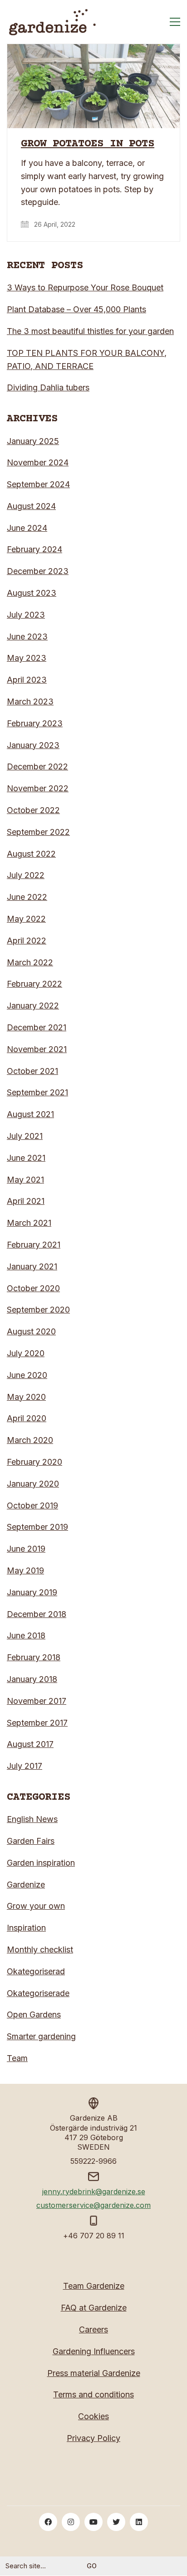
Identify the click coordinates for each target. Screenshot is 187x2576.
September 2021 (37, 1092)
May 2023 (27, 658)
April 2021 (26, 1201)
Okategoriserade (38, 1993)
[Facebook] (48, 2522)
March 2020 (30, 1440)
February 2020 (34, 1462)
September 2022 (38, 832)
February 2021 (34, 1245)
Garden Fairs (31, 1841)
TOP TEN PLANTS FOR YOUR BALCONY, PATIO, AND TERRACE (87, 359)
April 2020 (27, 1418)
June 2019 (26, 1549)
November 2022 (38, 788)
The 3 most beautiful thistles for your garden (90, 331)
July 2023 (26, 615)
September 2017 (37, 1723)
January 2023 (33, 745)
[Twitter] (116, 2522)
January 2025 (33, 441)
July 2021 (25, 1136)
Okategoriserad (36, 1971)
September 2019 (37, 1527)
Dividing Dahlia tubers (48, 387)
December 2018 (37, 1614)
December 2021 (37, 1027)
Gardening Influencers (94, 2351)
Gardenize (26, 1885)
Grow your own (36, 1906)
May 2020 (26, 1397)
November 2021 (37, 1049)
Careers (93, 2329)
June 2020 (27, 1375)
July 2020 (26, 1353)
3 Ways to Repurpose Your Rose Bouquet (85, 287)
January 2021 (32, 1266)
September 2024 (38, 484)
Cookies (93, 2416)
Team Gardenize (94, 2286)
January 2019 (32, 1592)
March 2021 (29, 1223)
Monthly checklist (40, 1949)
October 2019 (32, 1505)
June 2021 (26, 1158)
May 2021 (25, 1180)
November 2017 (37, 1701)
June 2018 (26, 1635)
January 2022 (33, 1006)
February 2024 (34, 549)
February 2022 (34, 984)
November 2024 (38, 462)
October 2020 (33, 1288)
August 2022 (31, 854)
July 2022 (26, 875)
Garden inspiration (41, 1863)
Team (17, 2058)
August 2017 (30, 1744)
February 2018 (34, 1657)
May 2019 (25, 1570)
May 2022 (26, 919)
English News (32, 1819)
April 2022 (27, 941)
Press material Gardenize (94, 2373)
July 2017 (25, 1766)
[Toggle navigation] (175, 22)
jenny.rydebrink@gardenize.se (94, 2192)
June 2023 (27, 637)
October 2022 (33, 810)
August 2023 (32, 593)
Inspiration (26, 1928)
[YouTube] (93, 2522)
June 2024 (27, 528)
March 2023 (30, 701)
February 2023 (35, 723)
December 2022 (37, 766)
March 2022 (30, 962)
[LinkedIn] (139, 2522)
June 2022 (27, 897)
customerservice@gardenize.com (93, 2205)
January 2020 (33, 1484)
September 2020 (38, 1310)
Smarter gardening (41, 2036)
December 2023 (38, 571)
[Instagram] (71, 2522)
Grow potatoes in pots (88, 144)
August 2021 (30, 1114)
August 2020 (31, 1331)
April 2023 (27, 680)
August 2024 (31, 506)
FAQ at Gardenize (94, 2308)
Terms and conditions (93, 2394)
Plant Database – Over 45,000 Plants (76, 309)
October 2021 (32, 1071)
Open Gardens (34, 2014)
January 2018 (32, 1679)
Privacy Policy (93, 2438)
